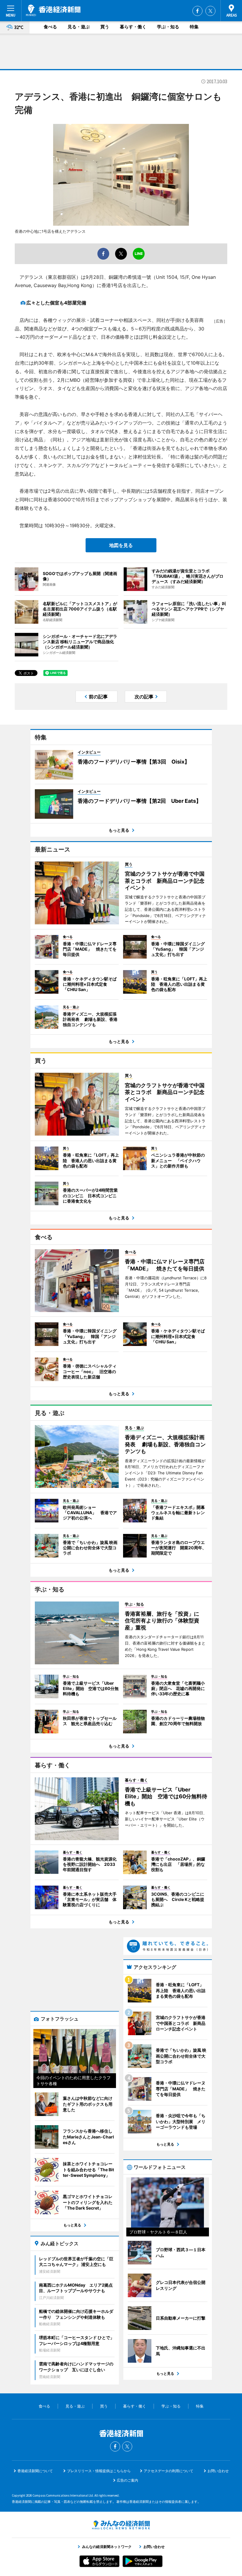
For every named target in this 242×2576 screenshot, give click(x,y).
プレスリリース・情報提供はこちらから (99, 2471)
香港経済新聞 (53, 10)
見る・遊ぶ (79, 27)
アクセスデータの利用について (169, 2471)
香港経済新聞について (35, 2471)
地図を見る (121, 545)
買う (105, 27)
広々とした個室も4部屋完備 (56, 303)
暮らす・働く (133, 27)
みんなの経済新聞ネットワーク (121, 2525)
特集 (194, 27)
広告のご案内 (127, 2480)
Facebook (197, 11)
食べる (50, 27)
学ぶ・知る (168, 27)
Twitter (210, 11)
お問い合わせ (218, 2471)
